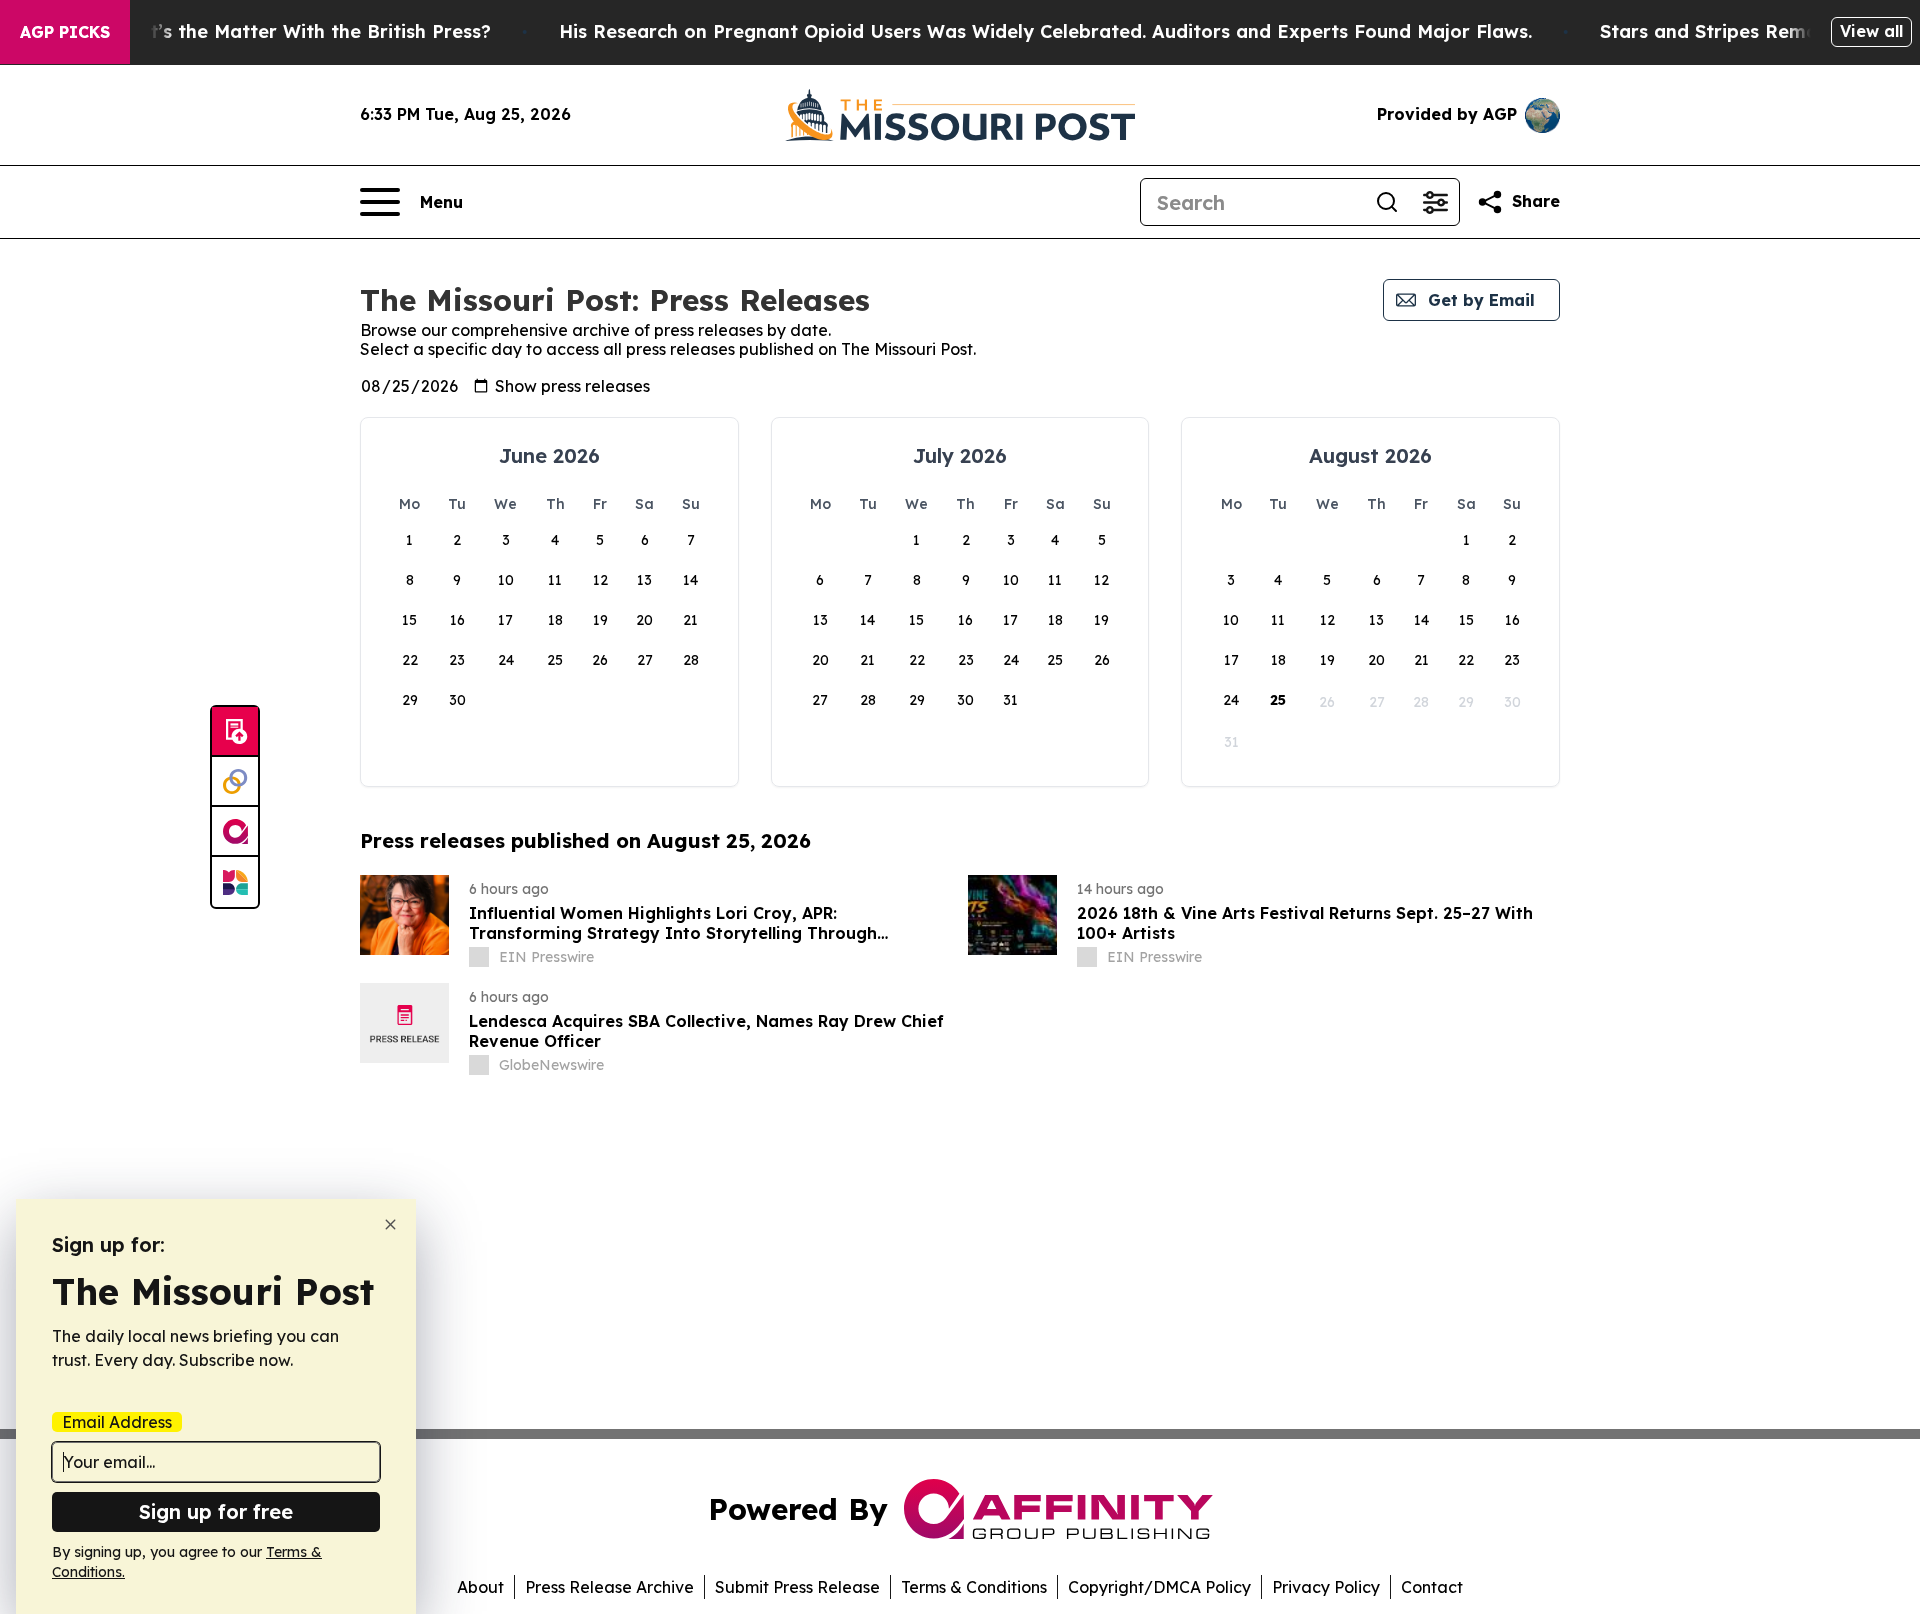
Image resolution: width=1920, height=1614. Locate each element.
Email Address (117, 1422)
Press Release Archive (609, 1587)
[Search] (1387, 202)
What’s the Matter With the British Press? (300, 31)
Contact (1432, 1587)
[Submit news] (235, 732)
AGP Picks (65, 32)
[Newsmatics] (235, 882)
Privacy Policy (1326, 1587)
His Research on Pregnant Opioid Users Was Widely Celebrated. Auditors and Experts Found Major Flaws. (1045, 31)
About (480, 1587)
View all (1871, 31)
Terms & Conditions (974, 1587)
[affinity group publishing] (235, 832)
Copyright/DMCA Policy (1159, 1587)
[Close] (390, 1224)
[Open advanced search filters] (1435, 202)
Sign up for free (216, 1511)
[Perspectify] (235, 782)
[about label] (479, 957)
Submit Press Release (797, 1587)
